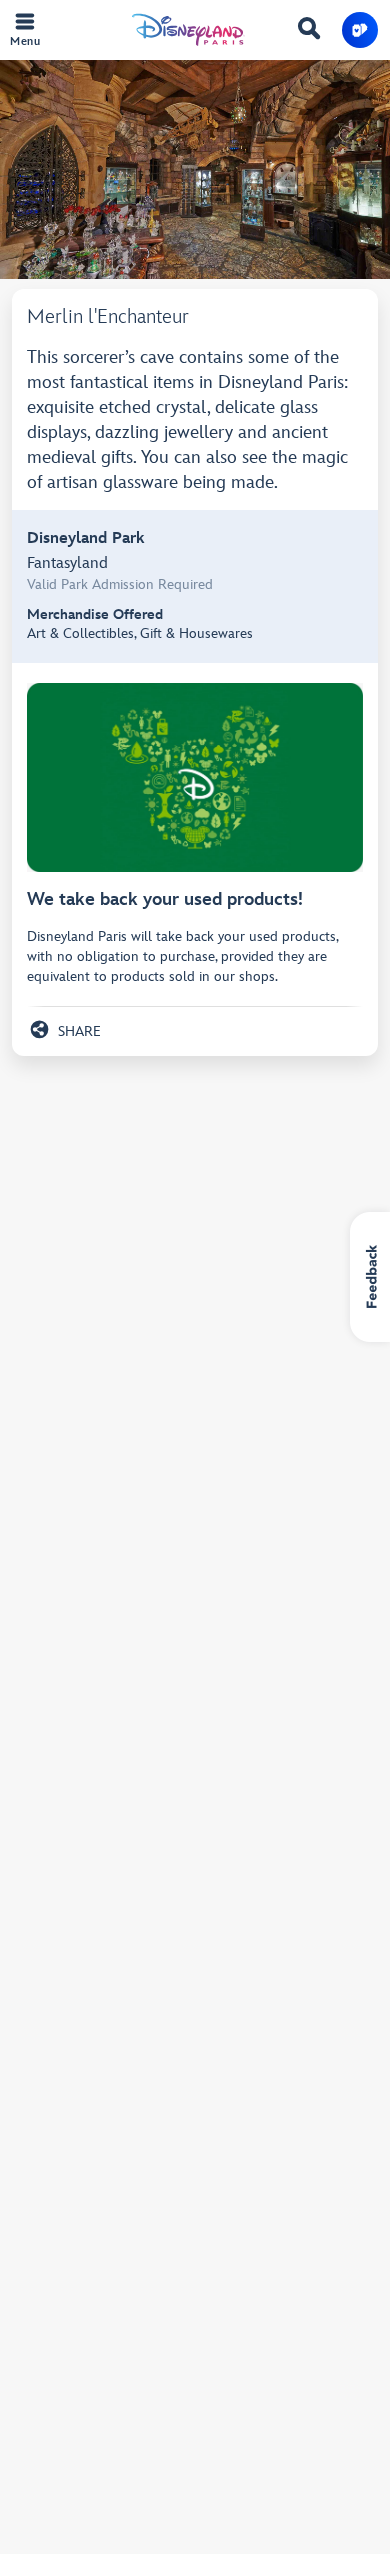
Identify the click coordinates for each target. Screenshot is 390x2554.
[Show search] (309, 32)
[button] (360, 30)
